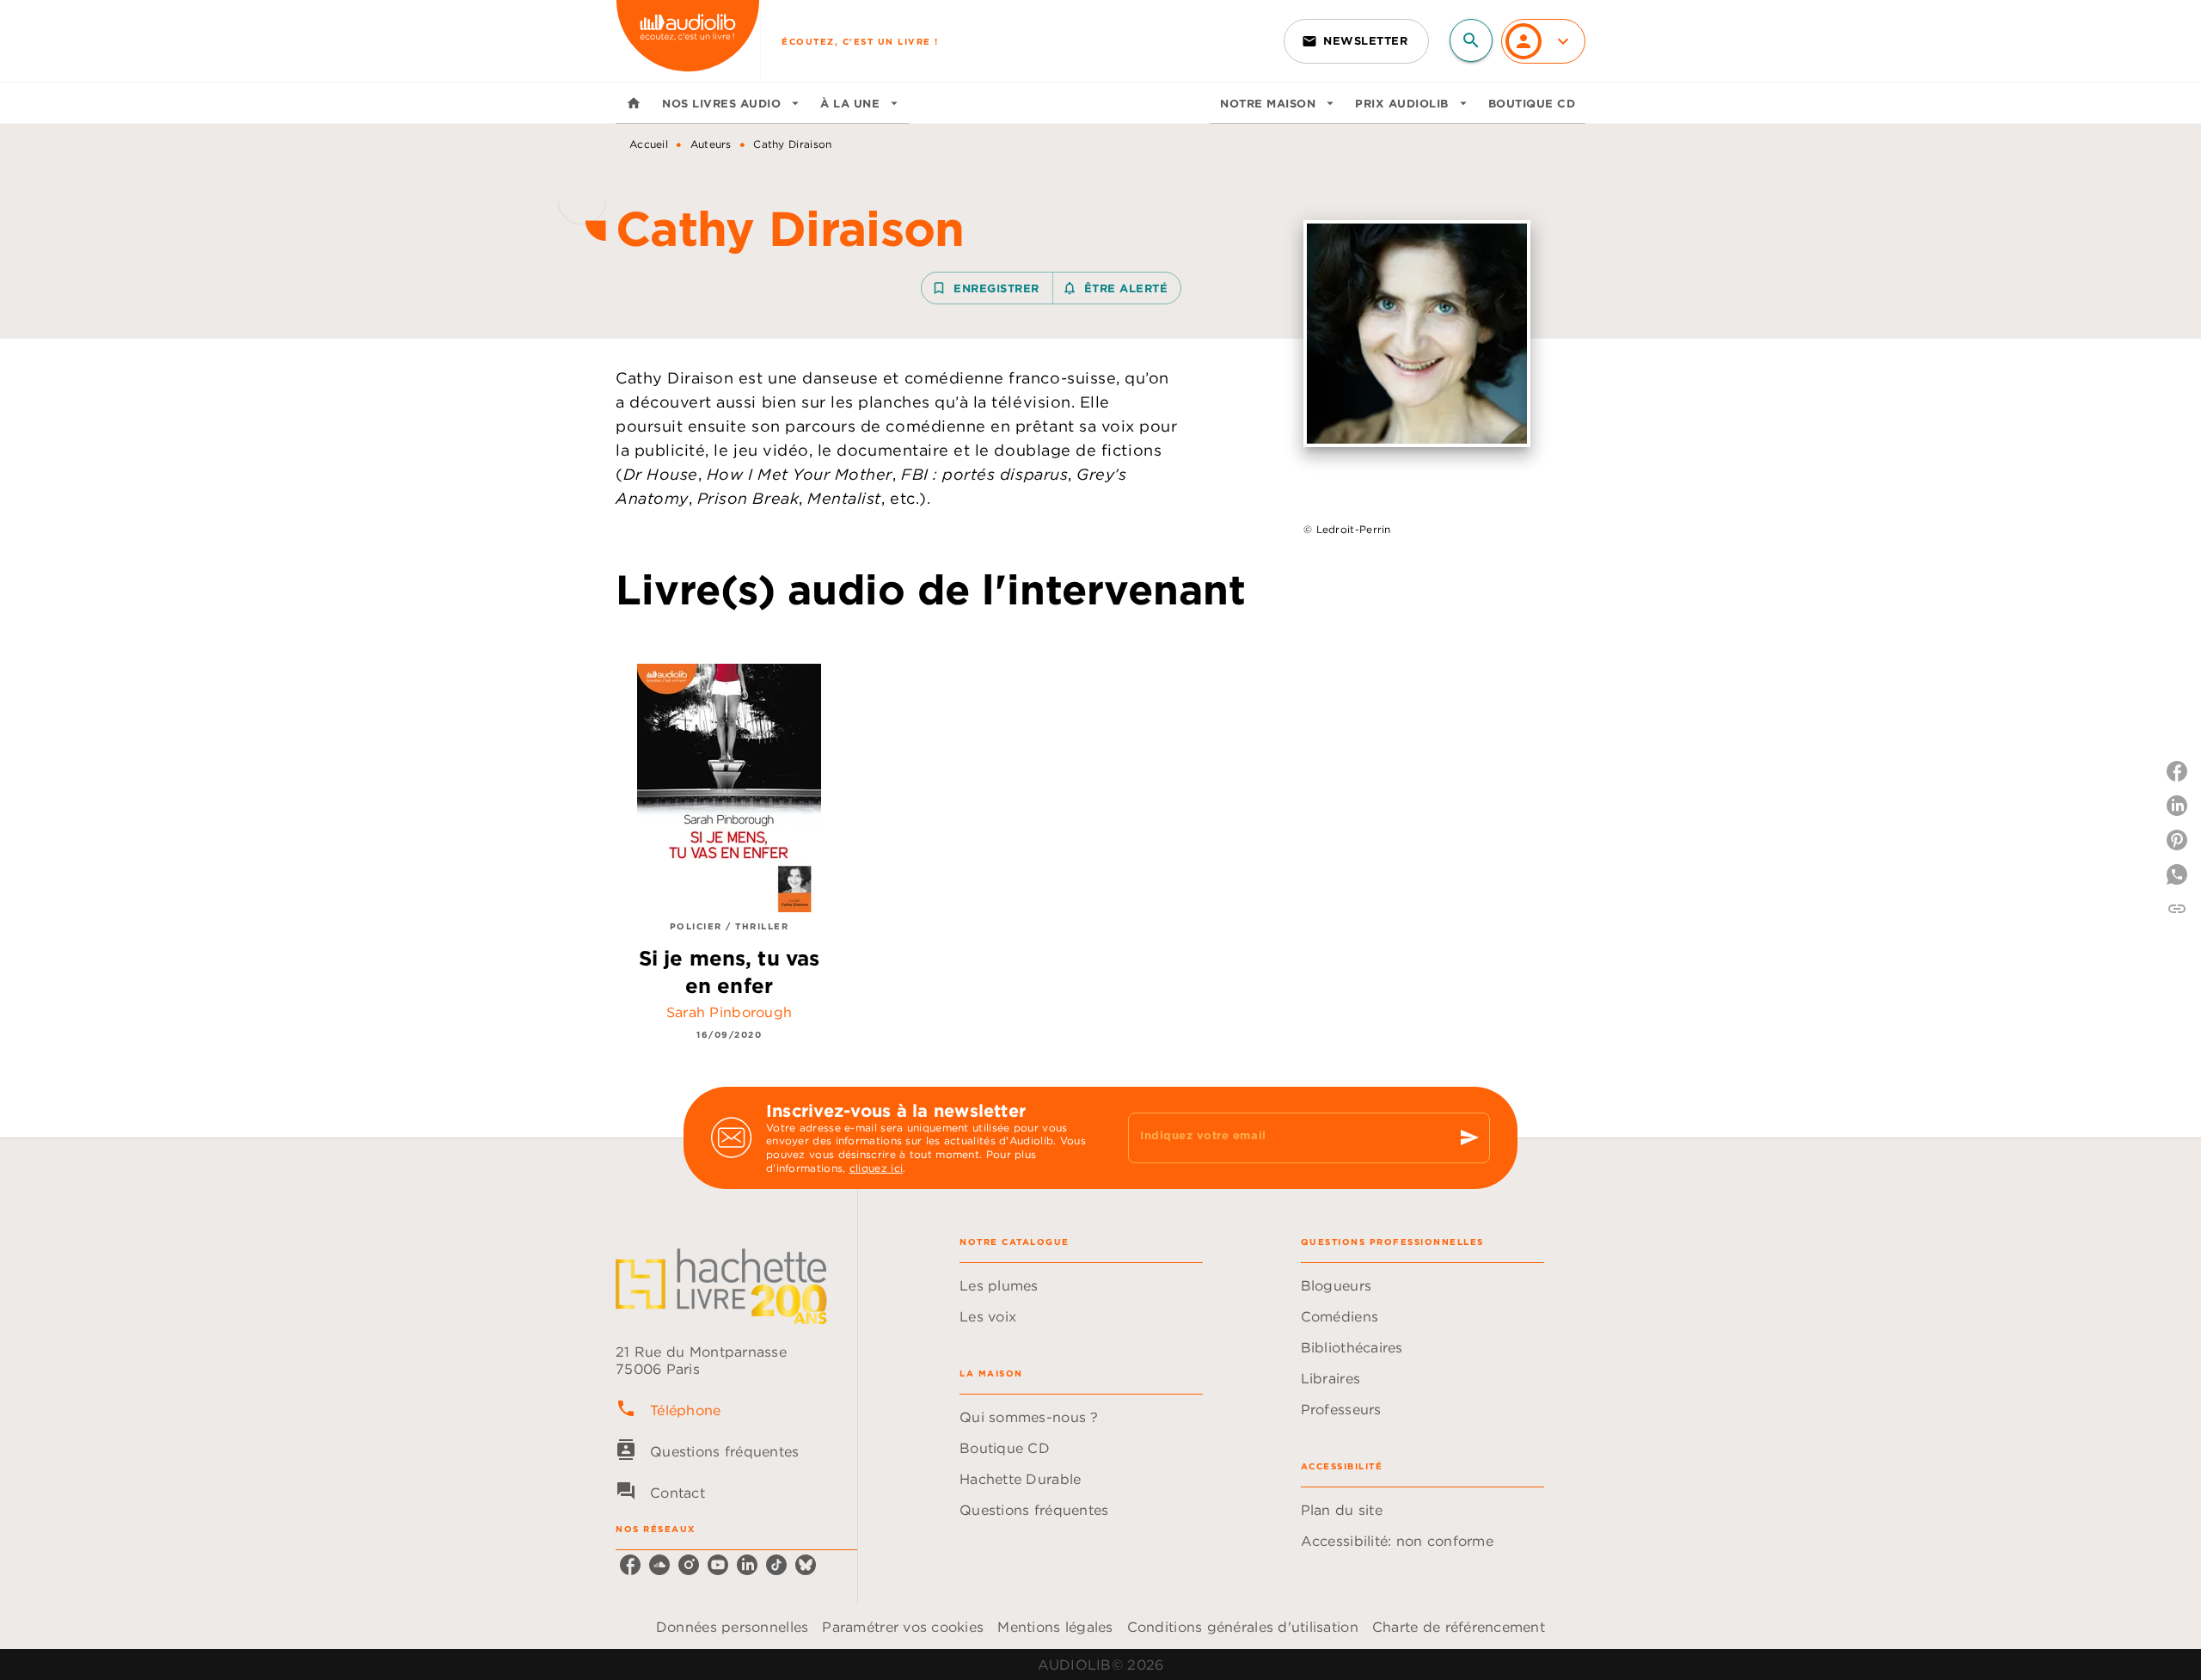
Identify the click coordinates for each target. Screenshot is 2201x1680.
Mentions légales (1055, 1627)
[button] (1356, 41)
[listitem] (630, 1565)
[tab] (634, 103)
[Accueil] (688, 41)
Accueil (649, 144)
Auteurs (711, 144)
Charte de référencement (1459, 1627)
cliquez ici (876, 1168)
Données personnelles (732, 1627)
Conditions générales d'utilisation (1243, 1627)
